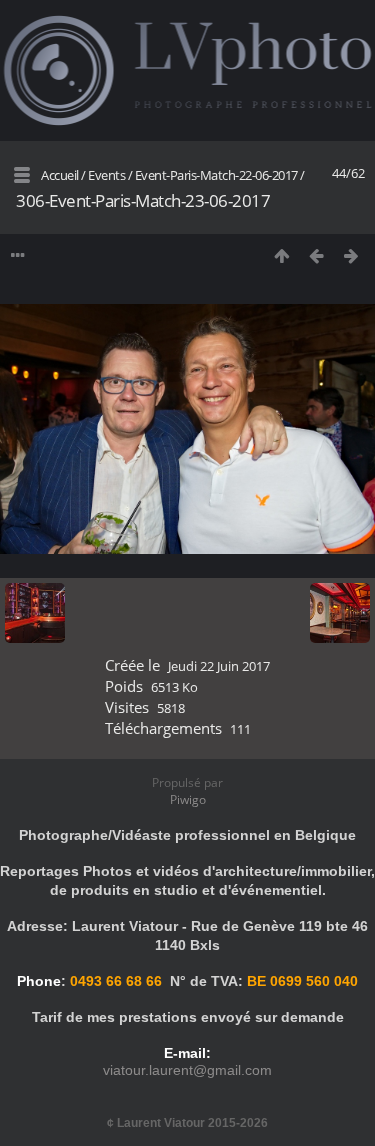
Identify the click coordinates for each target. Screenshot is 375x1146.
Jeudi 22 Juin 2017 (219, 666)
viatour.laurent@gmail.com (187, 1070)
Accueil (60, 175)
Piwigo (188, 799)
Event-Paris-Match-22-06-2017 (218, 175)
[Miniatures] (281, 255)
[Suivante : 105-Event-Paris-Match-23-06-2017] (351, 255)
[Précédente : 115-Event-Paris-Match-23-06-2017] (316, 255)
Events (106, 175)
